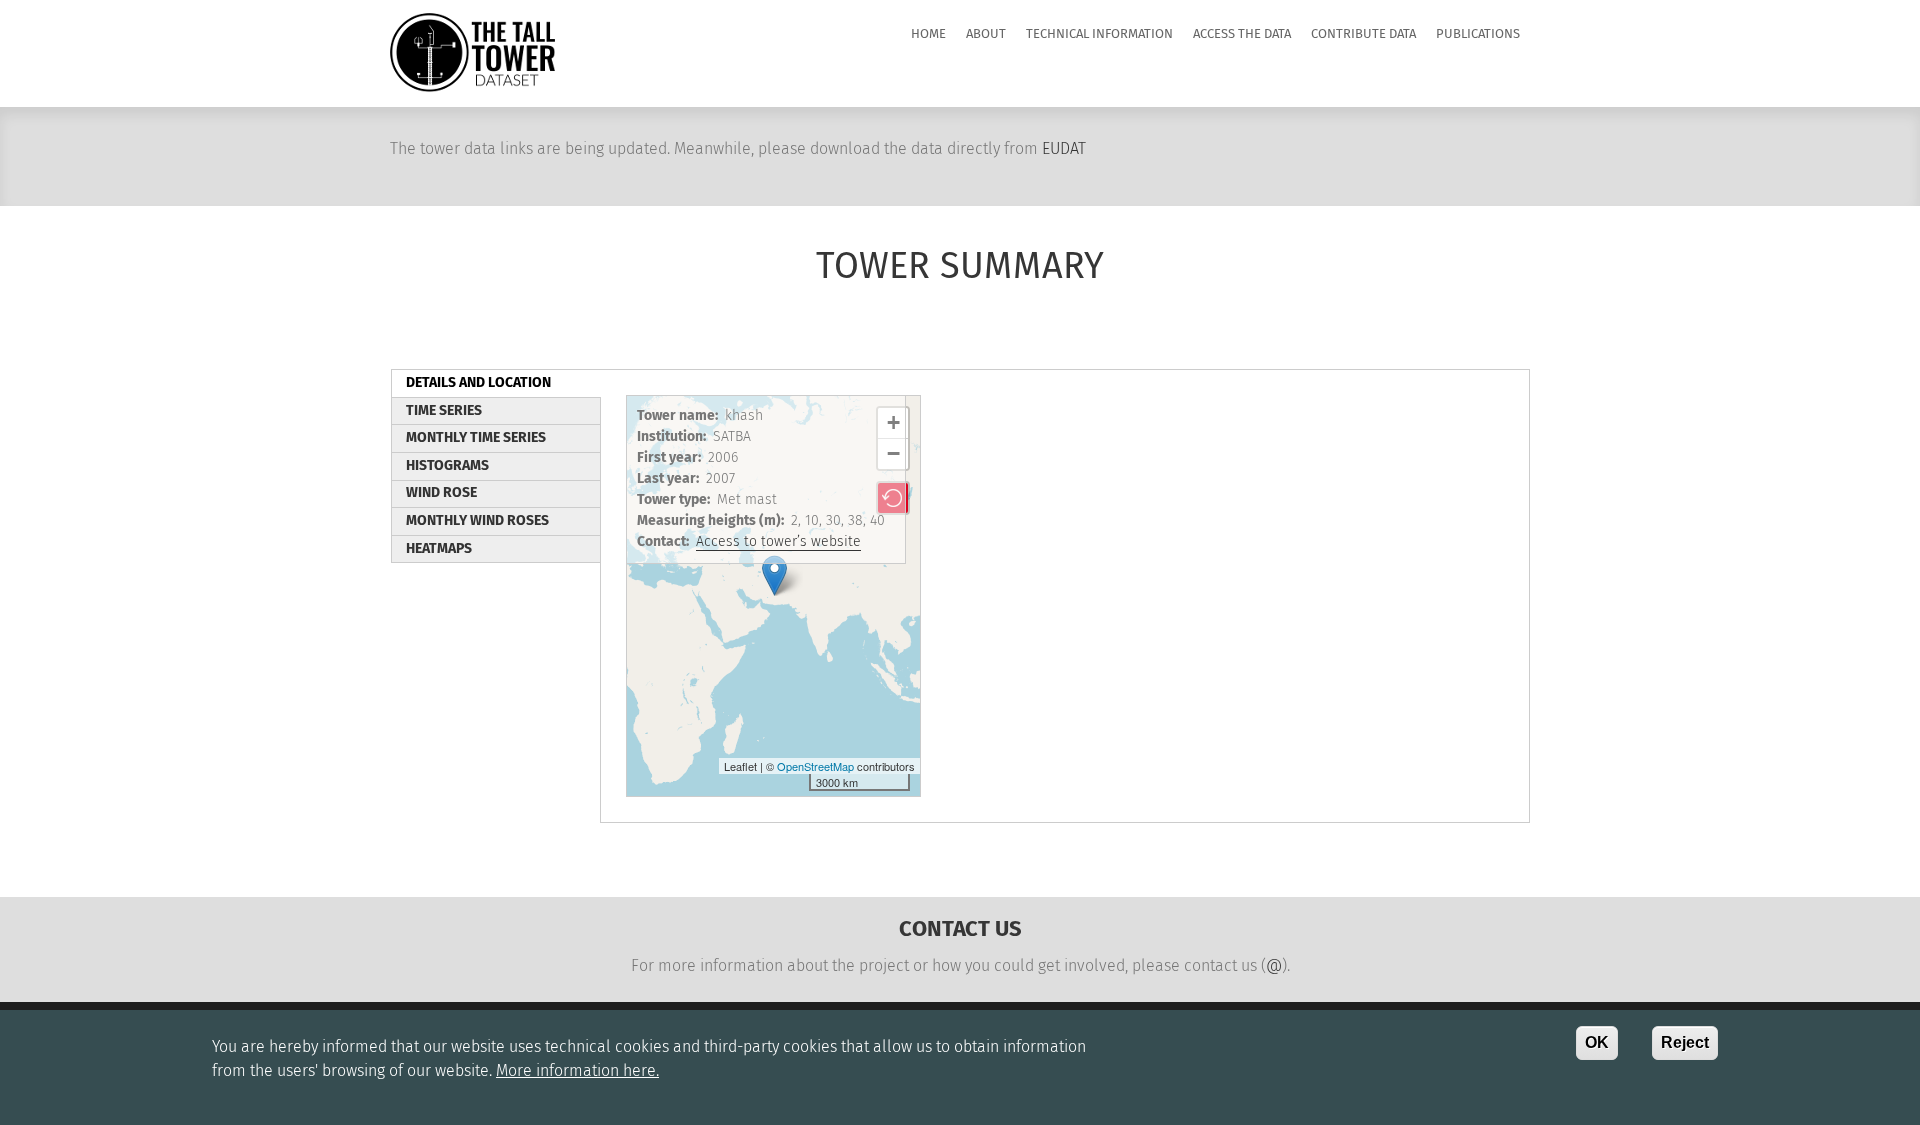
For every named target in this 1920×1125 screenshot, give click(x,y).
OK (1597, 1042)
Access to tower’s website (778, 542)
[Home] (472, 52)
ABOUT (986, 34)
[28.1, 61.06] (774, 575)
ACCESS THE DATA (1242, 34)
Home (928, 34)
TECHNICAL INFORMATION (1099, 34)
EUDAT (1064, 149)
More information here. (577, 1071)
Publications (1478, 34)
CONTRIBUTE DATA (1363, 34)
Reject (1685, 1042)
